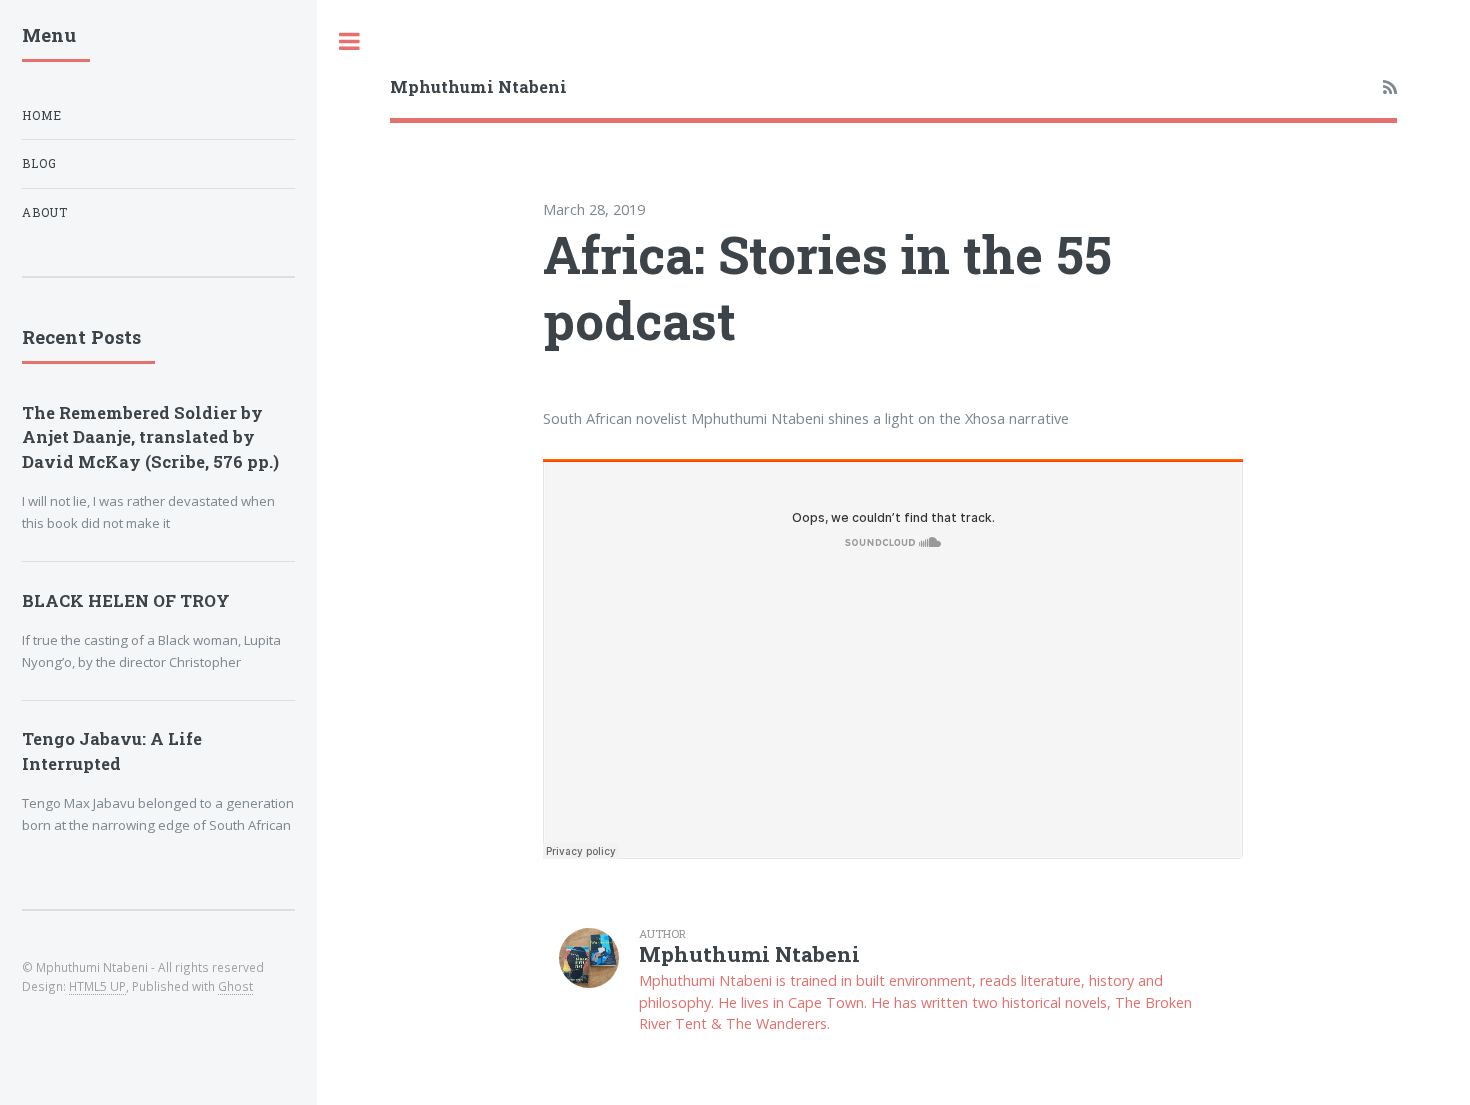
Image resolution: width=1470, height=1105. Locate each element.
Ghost (235, 986)
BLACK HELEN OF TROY (126, 600)
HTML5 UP (97, 986)
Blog (39, 163)
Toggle (350, 41)
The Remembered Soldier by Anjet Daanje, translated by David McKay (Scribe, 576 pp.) (150, 437)
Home (42, 115)
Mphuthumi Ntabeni (478, 86)
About (45, 212)
